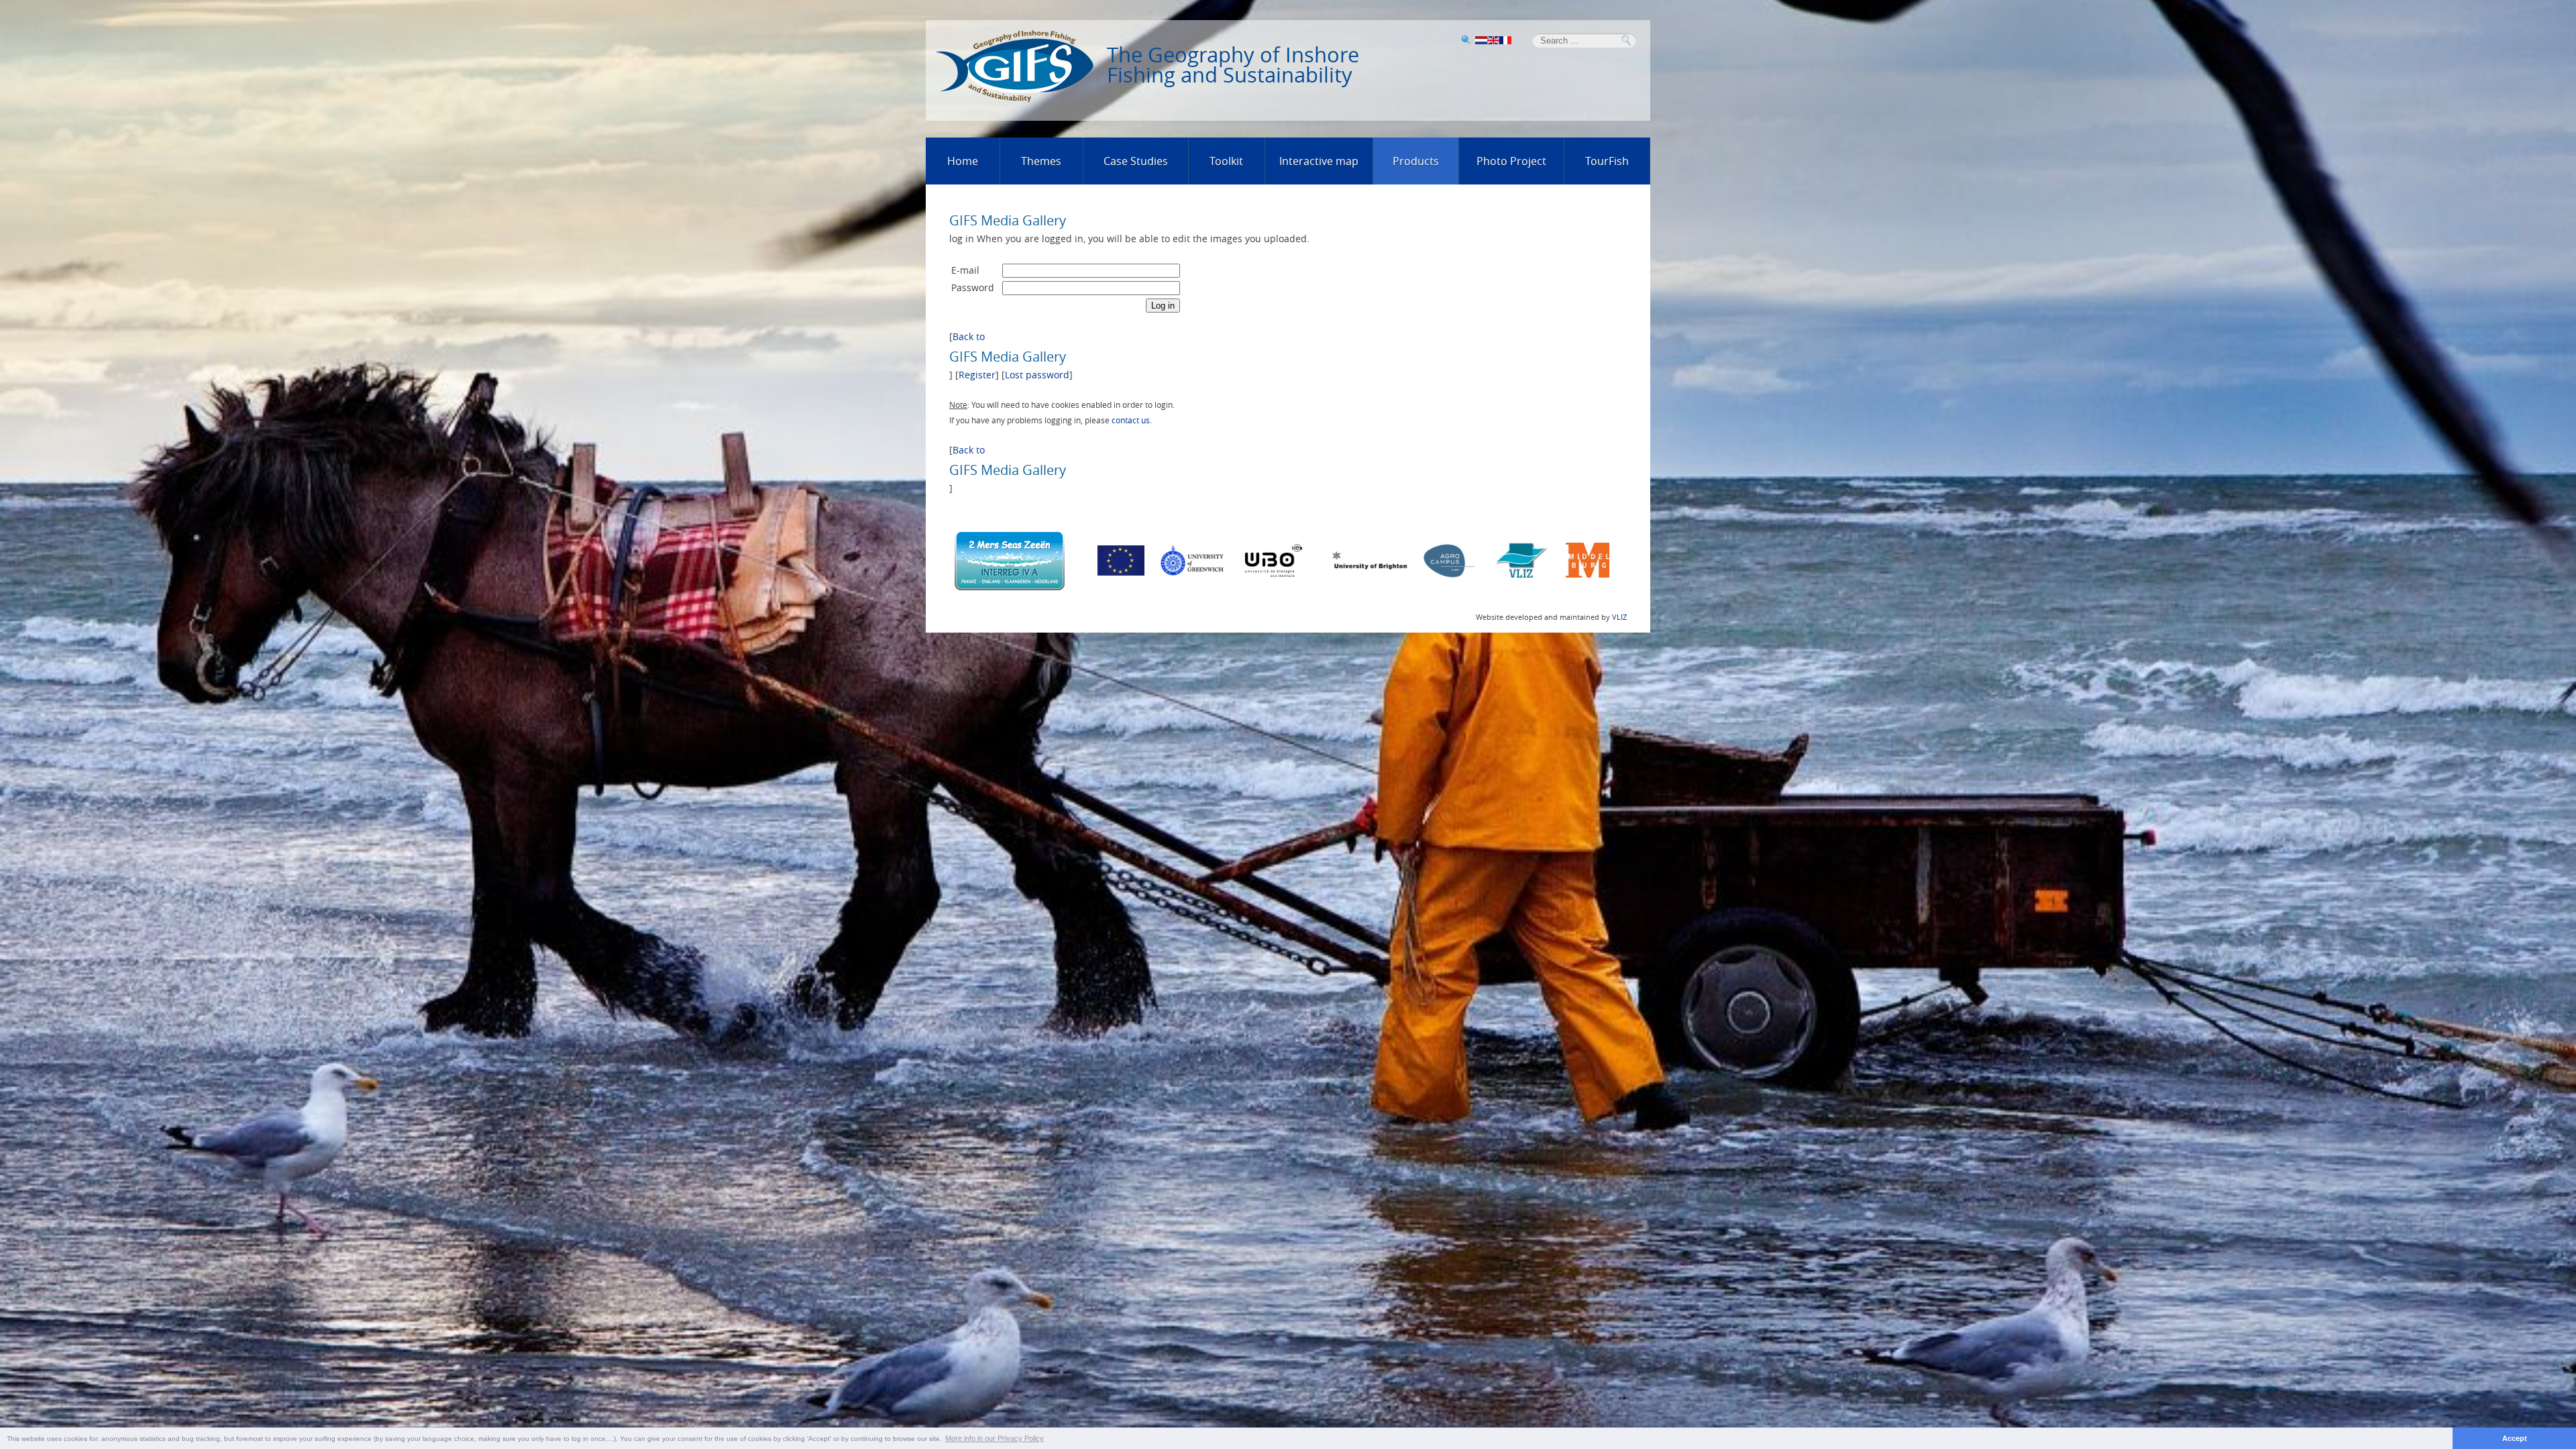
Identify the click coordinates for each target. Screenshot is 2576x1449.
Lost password (1037, 375)
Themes (1041, 161)
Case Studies (1136, 161)
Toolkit (1226, 161)
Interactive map (1319, 161)
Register (977, 375)
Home (963, 161)
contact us (1131, 420)
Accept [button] (2515, 1438)
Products (1416, 161)
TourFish (1607, 161)
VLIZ (1619, 617)
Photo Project (1511, 161)
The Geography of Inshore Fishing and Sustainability (1233, 65)
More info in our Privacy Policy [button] (995, 1438)
